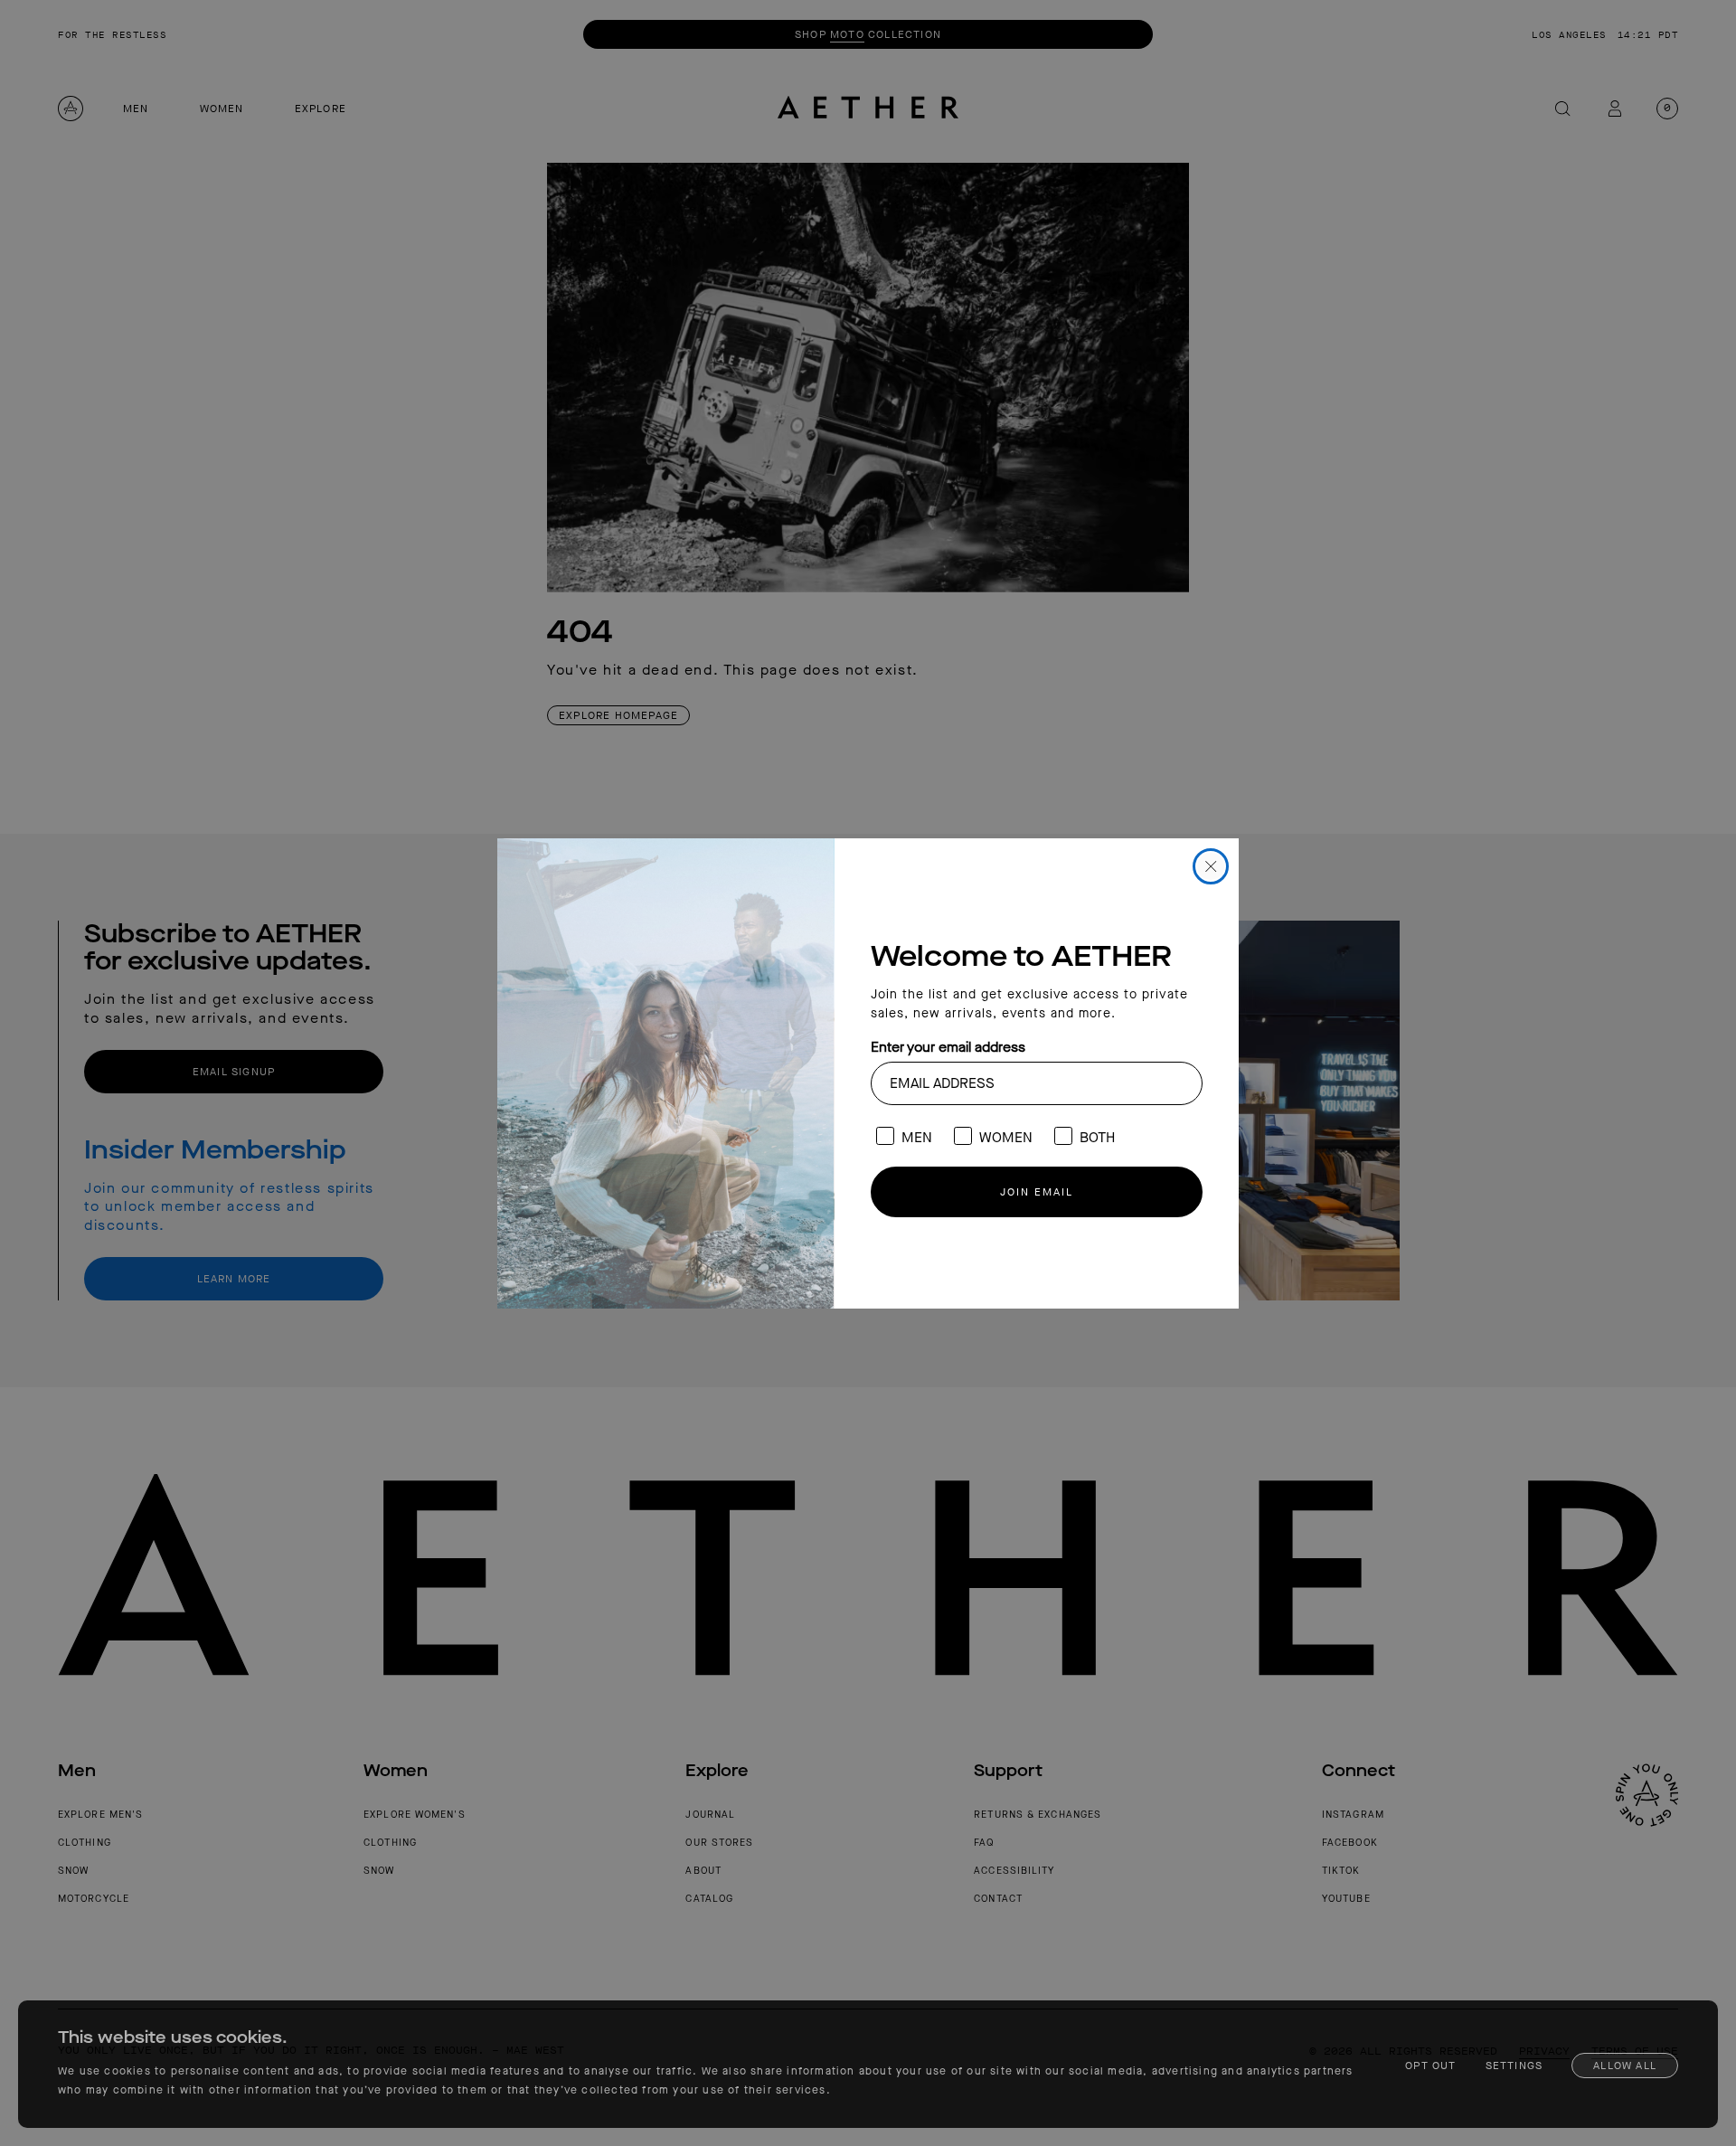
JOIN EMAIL (1037, 1192)
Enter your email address (948, 1047)
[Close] (1211, 866)
